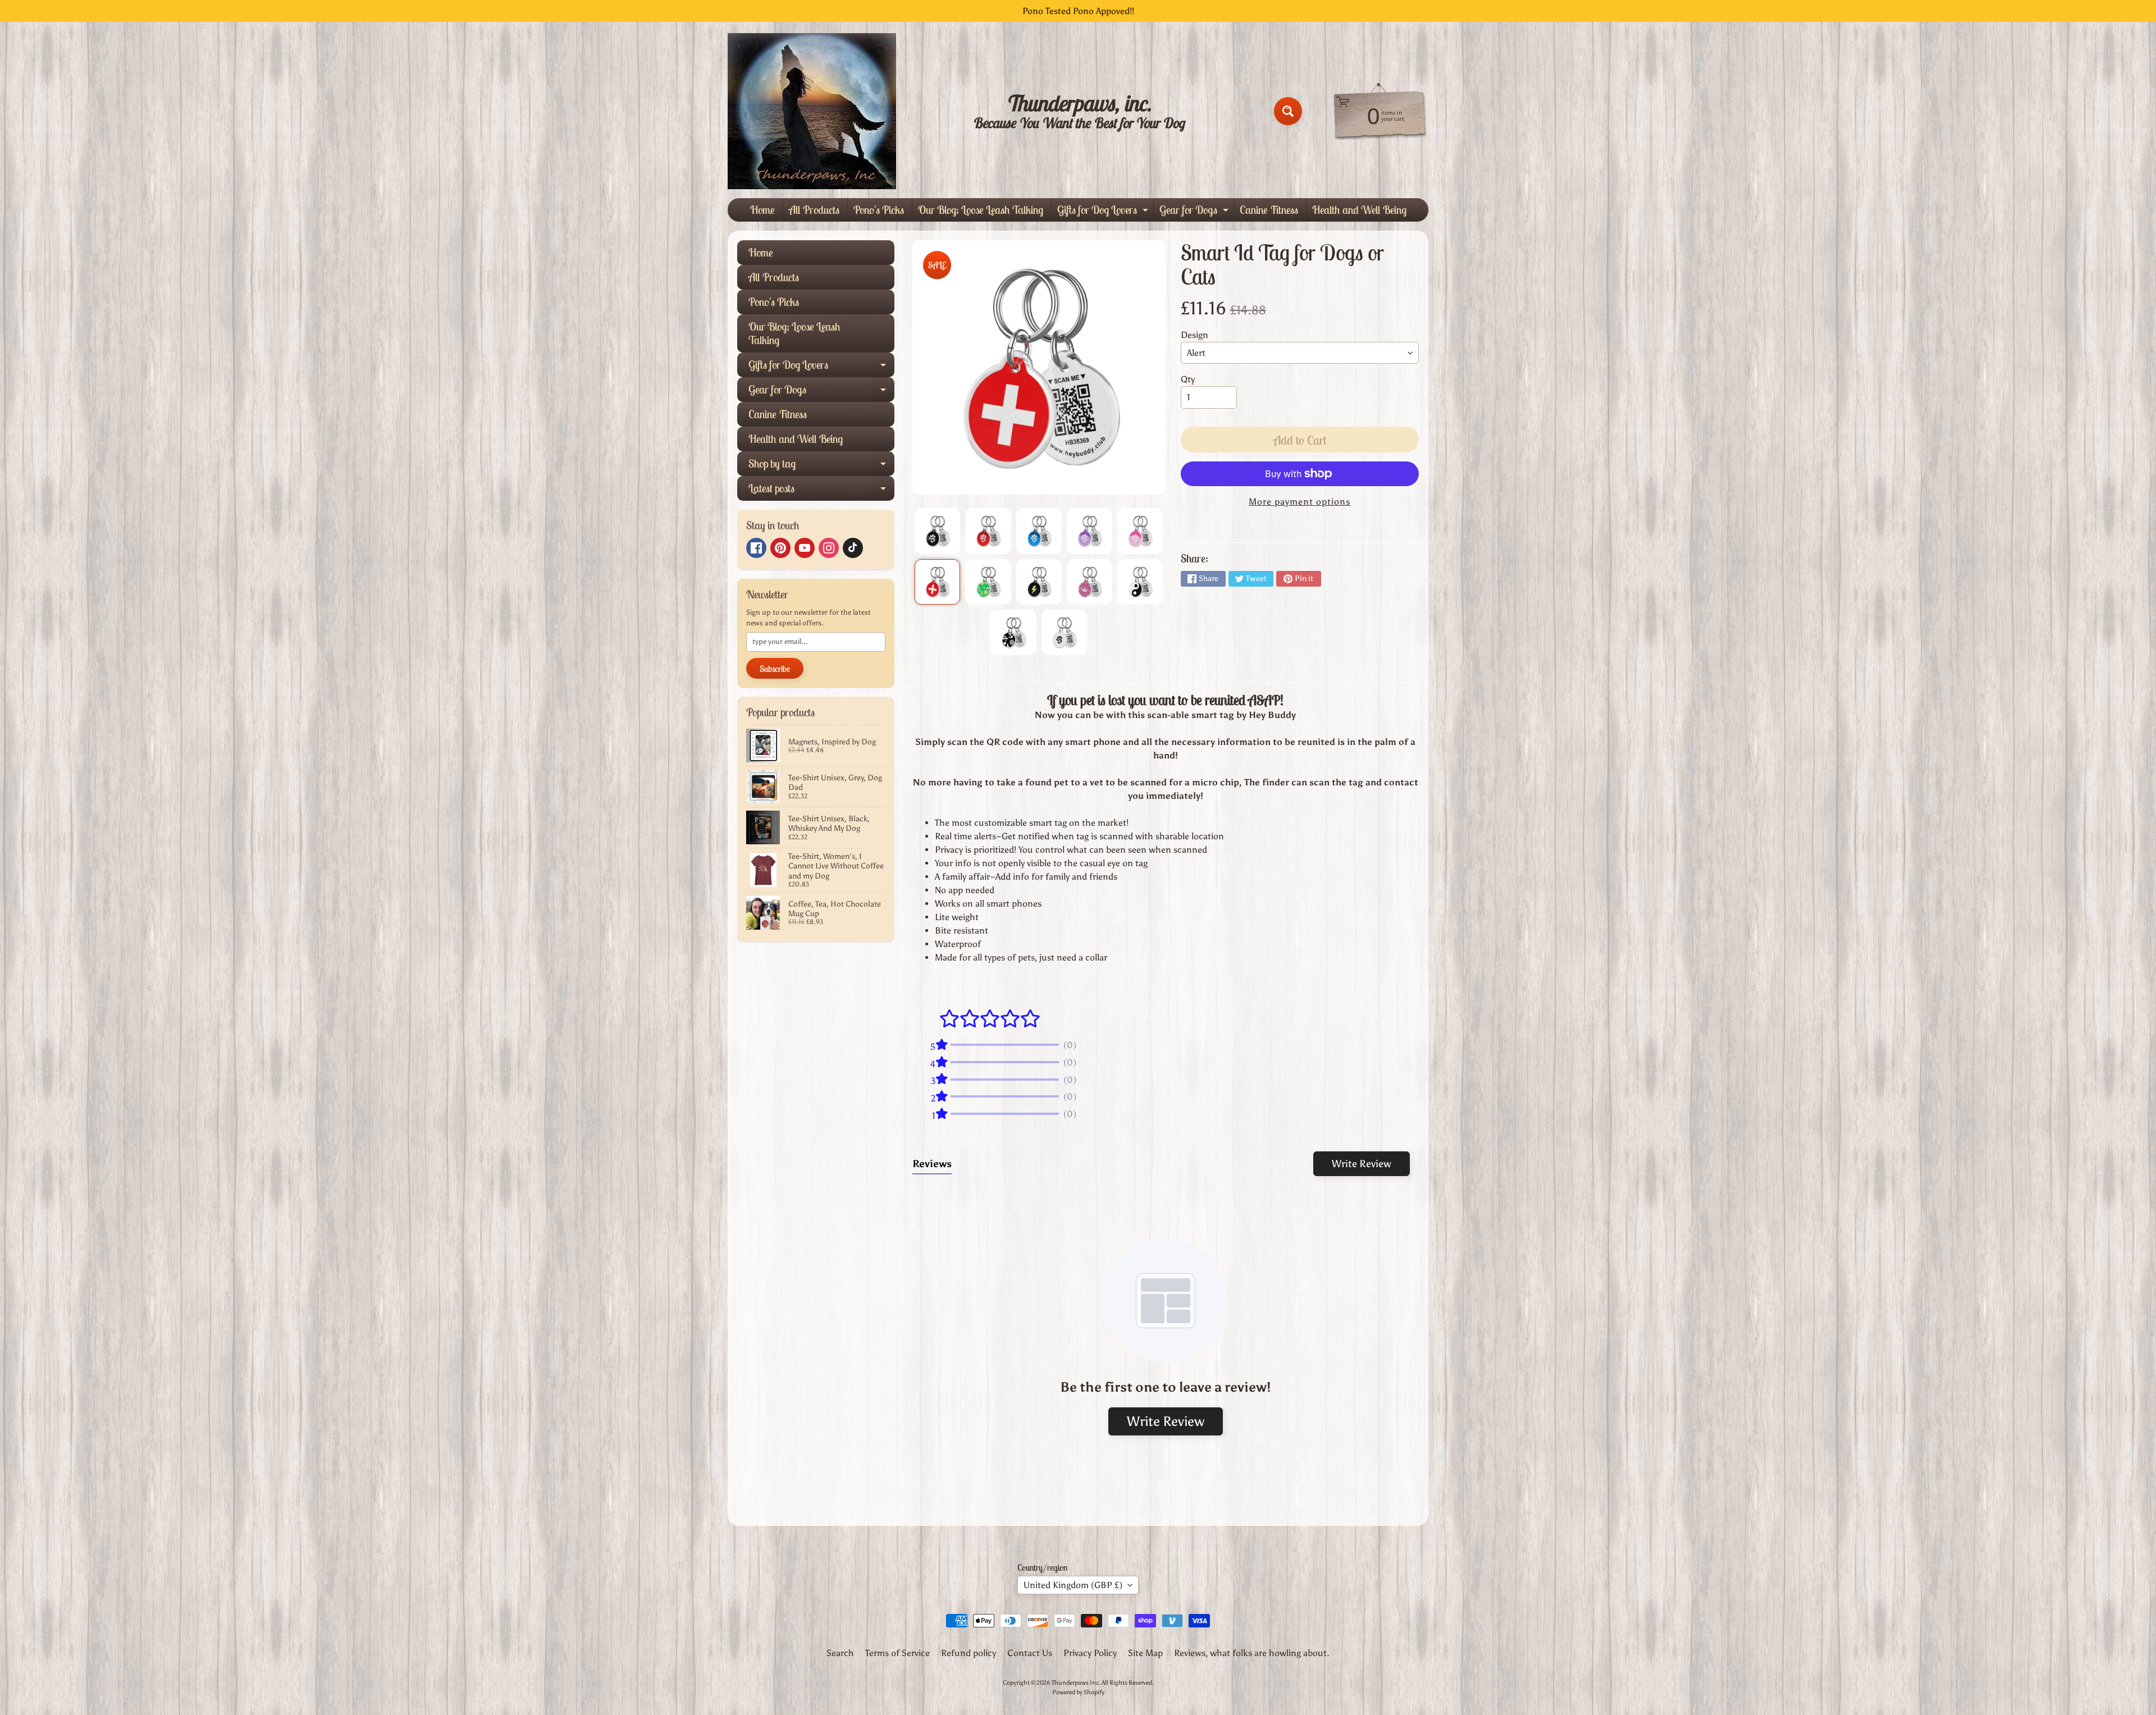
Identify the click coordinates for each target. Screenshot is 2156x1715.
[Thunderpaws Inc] (812, 111)
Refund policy (969, 1653)
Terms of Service (897, 1653)
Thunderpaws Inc (1075, 1682)
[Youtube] (805, 548)
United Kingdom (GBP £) (1073, 1585)
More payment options (1299, 502)
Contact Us (1030, 1653)
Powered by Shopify (1078, 1692)
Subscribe (775, 669)
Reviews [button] (932, 1164)
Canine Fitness (1269, 210)
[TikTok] (853, 548)
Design (1195, 335)
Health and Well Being (1359, 210)
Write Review (1362, 1164)
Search (840, 1653)
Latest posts (821, 491)
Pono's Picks (879, 210)
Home (762, 210)
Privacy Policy (1090, 1653)
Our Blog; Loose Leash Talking (981, 210)
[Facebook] (756, 548)
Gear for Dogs (1195, 212)
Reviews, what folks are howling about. (1252, 1653)
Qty (1188, 379)
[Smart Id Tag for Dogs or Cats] (937, 531)
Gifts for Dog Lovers (1104, 212)
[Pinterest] (780, 548)
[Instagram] (829, 548)
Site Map (1145, 1653)
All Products (814, 210)
